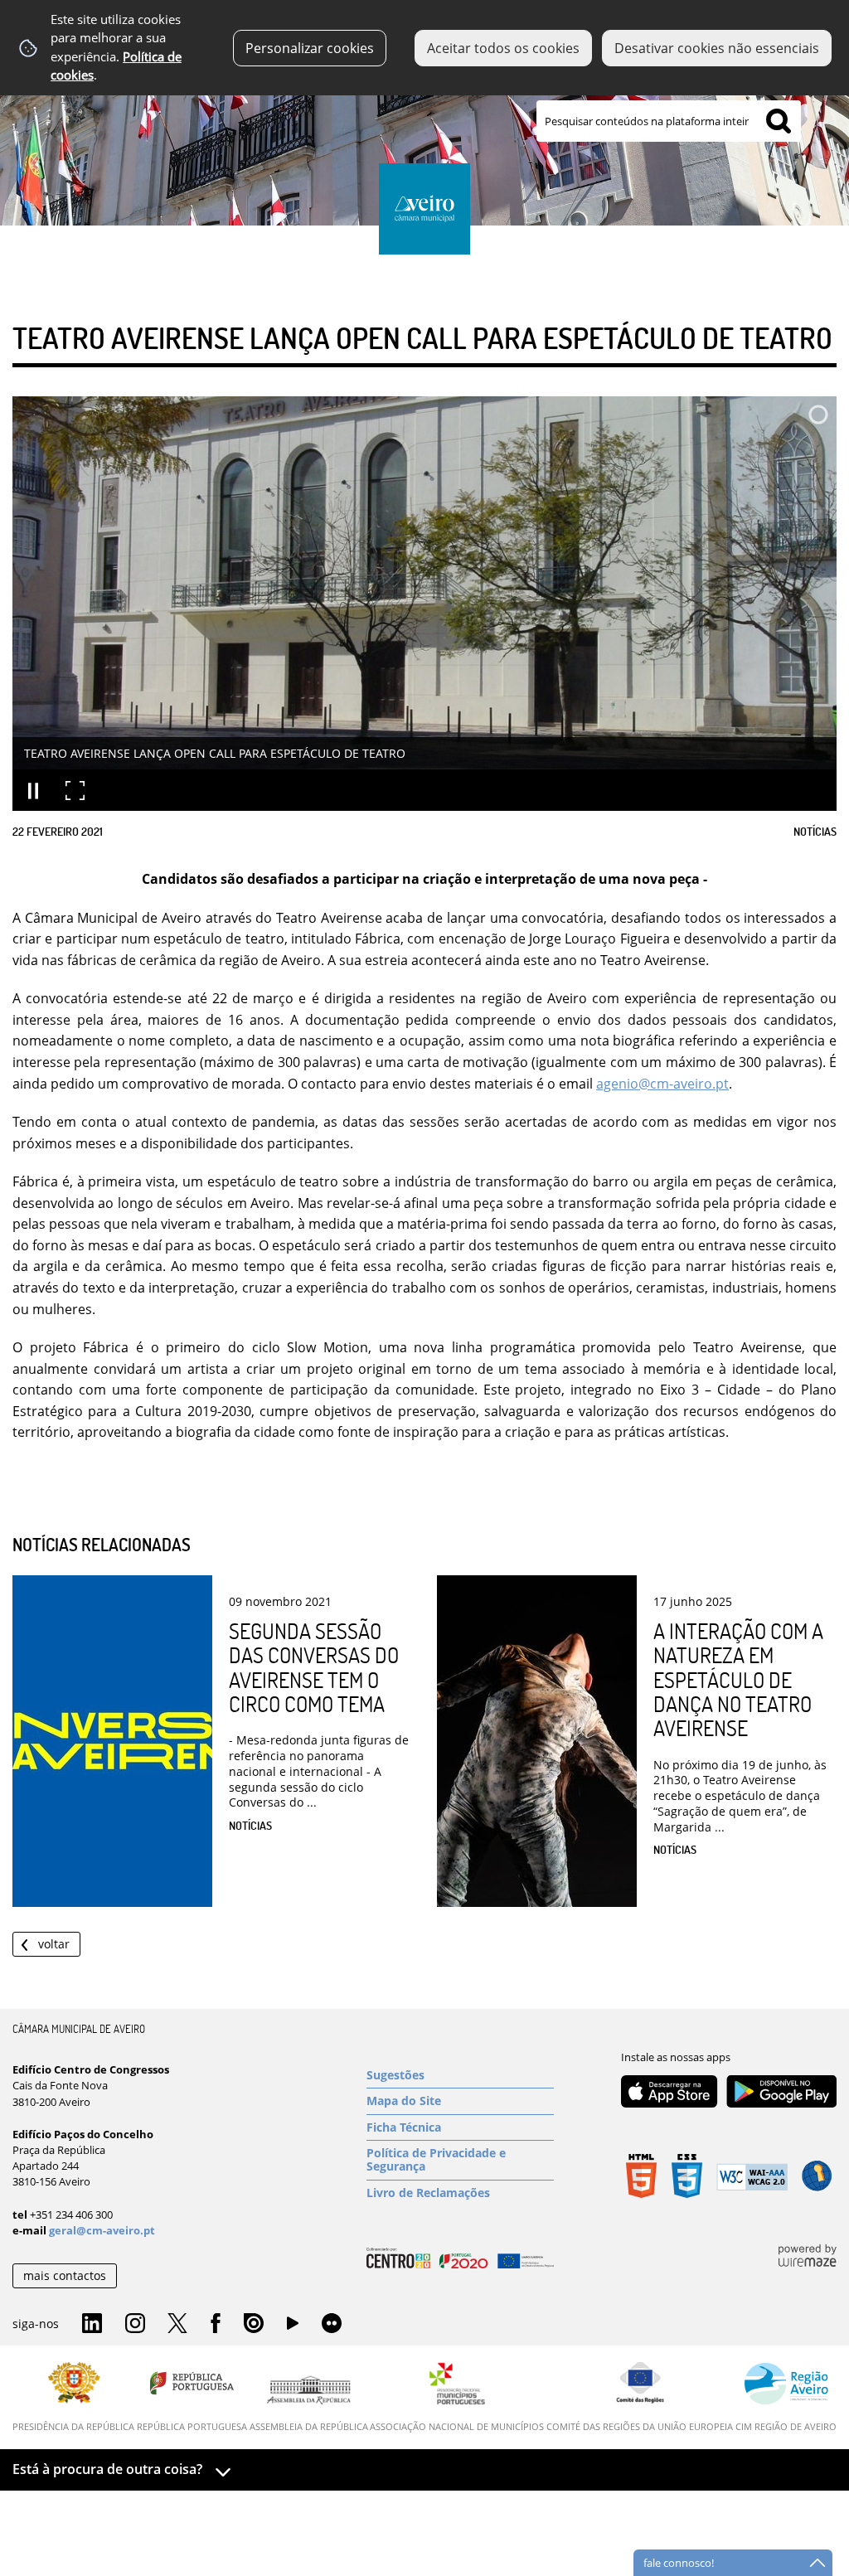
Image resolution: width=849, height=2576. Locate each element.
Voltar (54, 1944)
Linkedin (92, 2324)
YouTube (293, 2327)
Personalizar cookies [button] (310, 48)
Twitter (177, 2324)
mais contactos (65, 2275)
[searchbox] (669, 121)
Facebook (216, 2324)
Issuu (254, 2324)
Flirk (332, 2324)
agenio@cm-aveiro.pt (662, 1084)
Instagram (135, 2324)
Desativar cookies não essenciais (717, 48)
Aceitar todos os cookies (503, 48)
